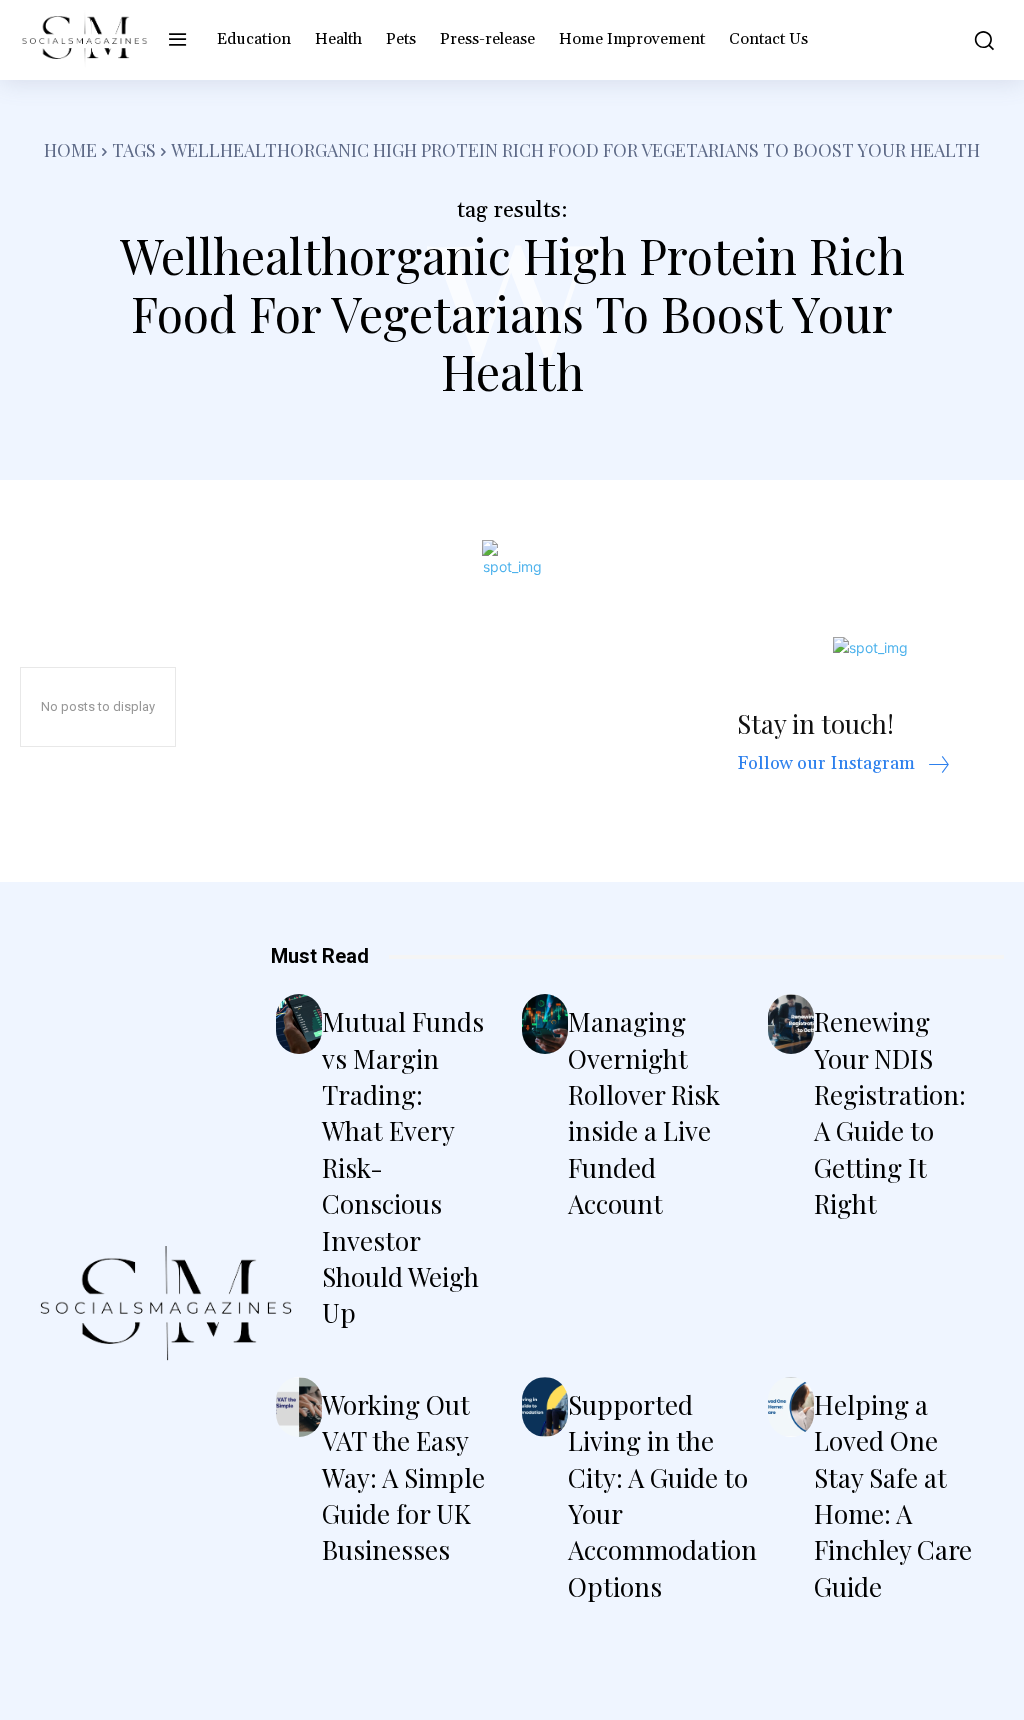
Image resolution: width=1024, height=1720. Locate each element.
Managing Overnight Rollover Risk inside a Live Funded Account (644, 1112)
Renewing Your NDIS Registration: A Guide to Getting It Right (890, 1112)
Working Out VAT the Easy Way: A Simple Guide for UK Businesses (403, 1477)
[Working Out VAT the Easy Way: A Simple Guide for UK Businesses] (299, 1407)
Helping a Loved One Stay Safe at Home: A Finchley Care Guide (893, 1495)
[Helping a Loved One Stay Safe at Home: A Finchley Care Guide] (791, 1407)
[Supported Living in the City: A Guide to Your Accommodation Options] (545, 1407)
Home (70, 150)
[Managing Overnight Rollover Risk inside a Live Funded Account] (545, 1024)
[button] (979, 40)
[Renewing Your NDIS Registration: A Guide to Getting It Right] (791, 1024)
